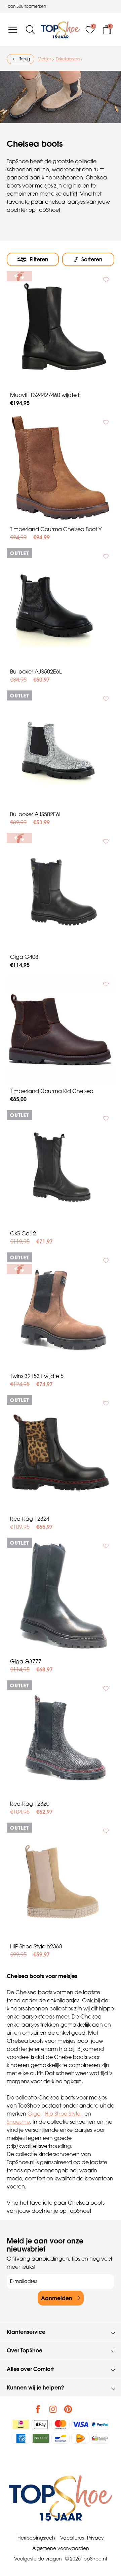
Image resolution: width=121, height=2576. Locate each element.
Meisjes (45, 59)
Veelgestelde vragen (38, 2559)
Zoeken (8, 49)
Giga (34, 2114)
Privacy (95, 2538)
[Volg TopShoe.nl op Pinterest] (68, 2409)
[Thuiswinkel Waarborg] (100, 2438)
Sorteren (92, 259)
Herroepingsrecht (37, 2538)
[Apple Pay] (41, 2424)
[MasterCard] (61, 2424)
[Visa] (80, 2424)
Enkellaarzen (68, 59)
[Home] (61, 30)
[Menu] (13, 30)
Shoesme (18, 2122)
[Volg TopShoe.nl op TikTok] (83, 2409)
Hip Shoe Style (63, 2114)
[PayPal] (100, 2424)
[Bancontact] (61, 2438)
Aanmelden (57, 2298)
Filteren (39, 259)
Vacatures (72, 2538)
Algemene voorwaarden (61, 2548)
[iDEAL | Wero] (21, 2424)
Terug (25, 59)
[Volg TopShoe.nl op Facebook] (38, 2409)
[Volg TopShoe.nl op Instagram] (53, 2409)
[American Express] (21, 2438)
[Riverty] (41, 2438)
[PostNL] (80, 2438)
